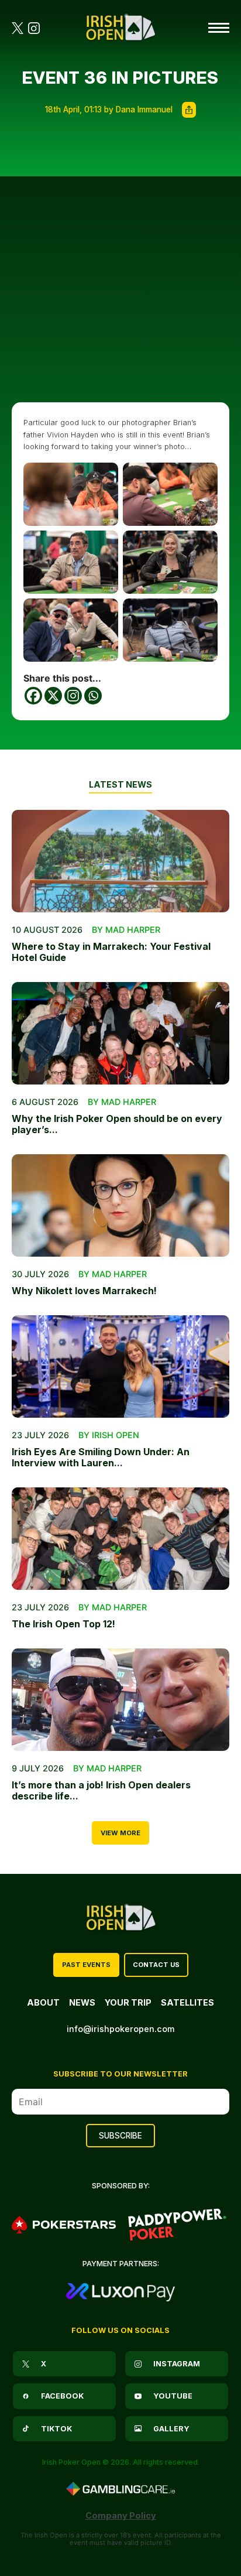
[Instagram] (73, 696)
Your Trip (128, 2002)
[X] (53, 696)
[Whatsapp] (93, 696)
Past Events (86, 1965)
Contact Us (156, 1965)
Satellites (187, 2002)
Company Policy (121, 2515)
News (82, 2002)
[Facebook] (33, 696)
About (43, 2002)
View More (120, 1833)
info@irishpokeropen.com (120, 2029)
